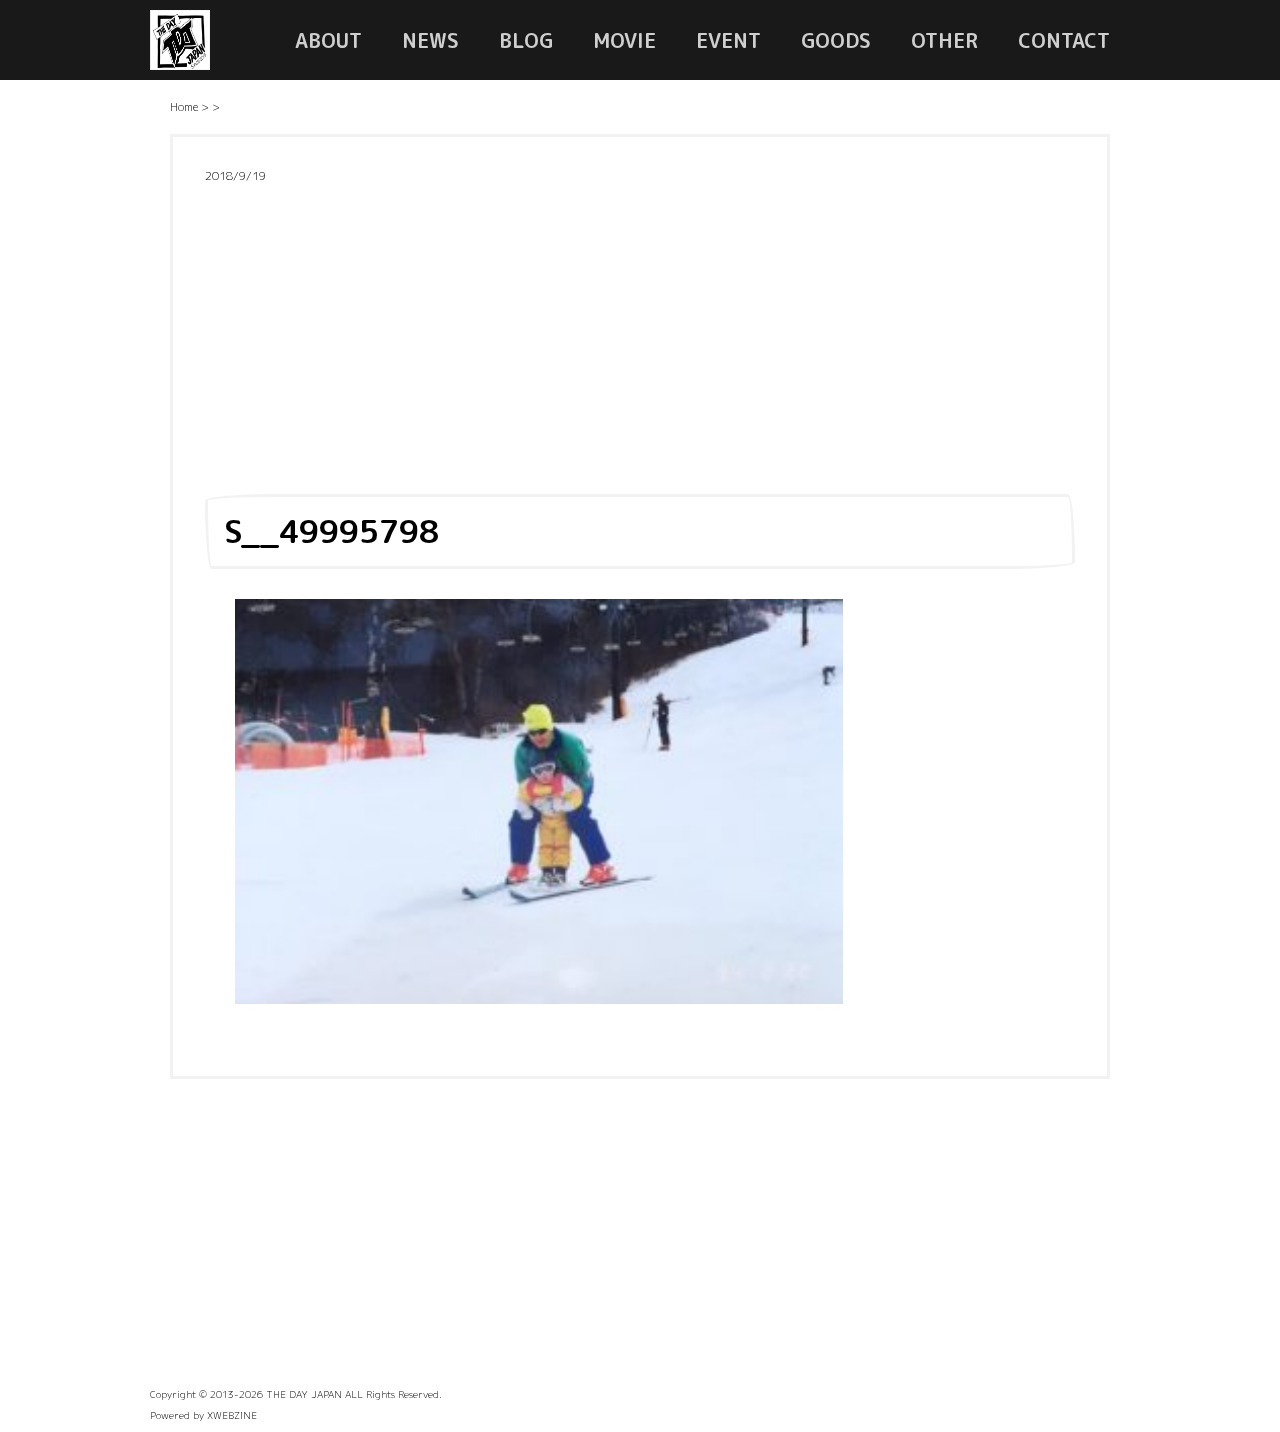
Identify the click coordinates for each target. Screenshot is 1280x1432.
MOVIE (624, 40)
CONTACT (1064, 40)
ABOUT (328, 40)
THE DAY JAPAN (304, 1394)
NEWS (430, 40)
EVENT (728, 40)
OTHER (944, 40)
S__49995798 (331, 531)
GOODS (836, 40)
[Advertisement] (640, 333)
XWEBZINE (232, 1415)
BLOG (526, 40)
